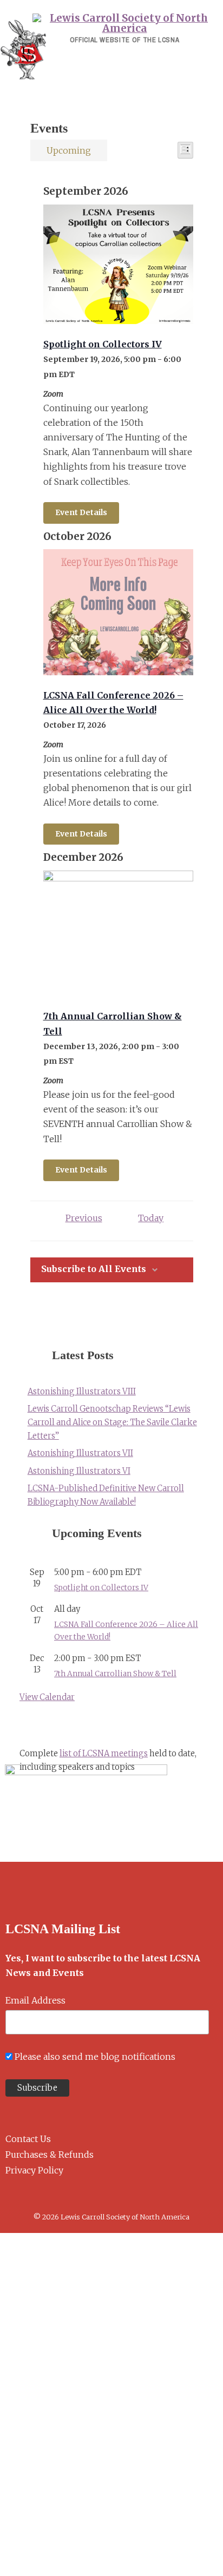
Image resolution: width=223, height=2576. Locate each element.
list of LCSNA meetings (104, 1754)
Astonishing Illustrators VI (79, 1471)
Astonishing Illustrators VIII (82, 1392)
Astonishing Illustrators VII (80, 1453)
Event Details (81, 512)
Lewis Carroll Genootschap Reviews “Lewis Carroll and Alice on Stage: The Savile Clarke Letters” (112, 1422)
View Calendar (47, 1697)
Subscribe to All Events (94, 1269)
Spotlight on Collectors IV (103, 344)
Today (151, 1218)
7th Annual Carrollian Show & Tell (115, 1674)
